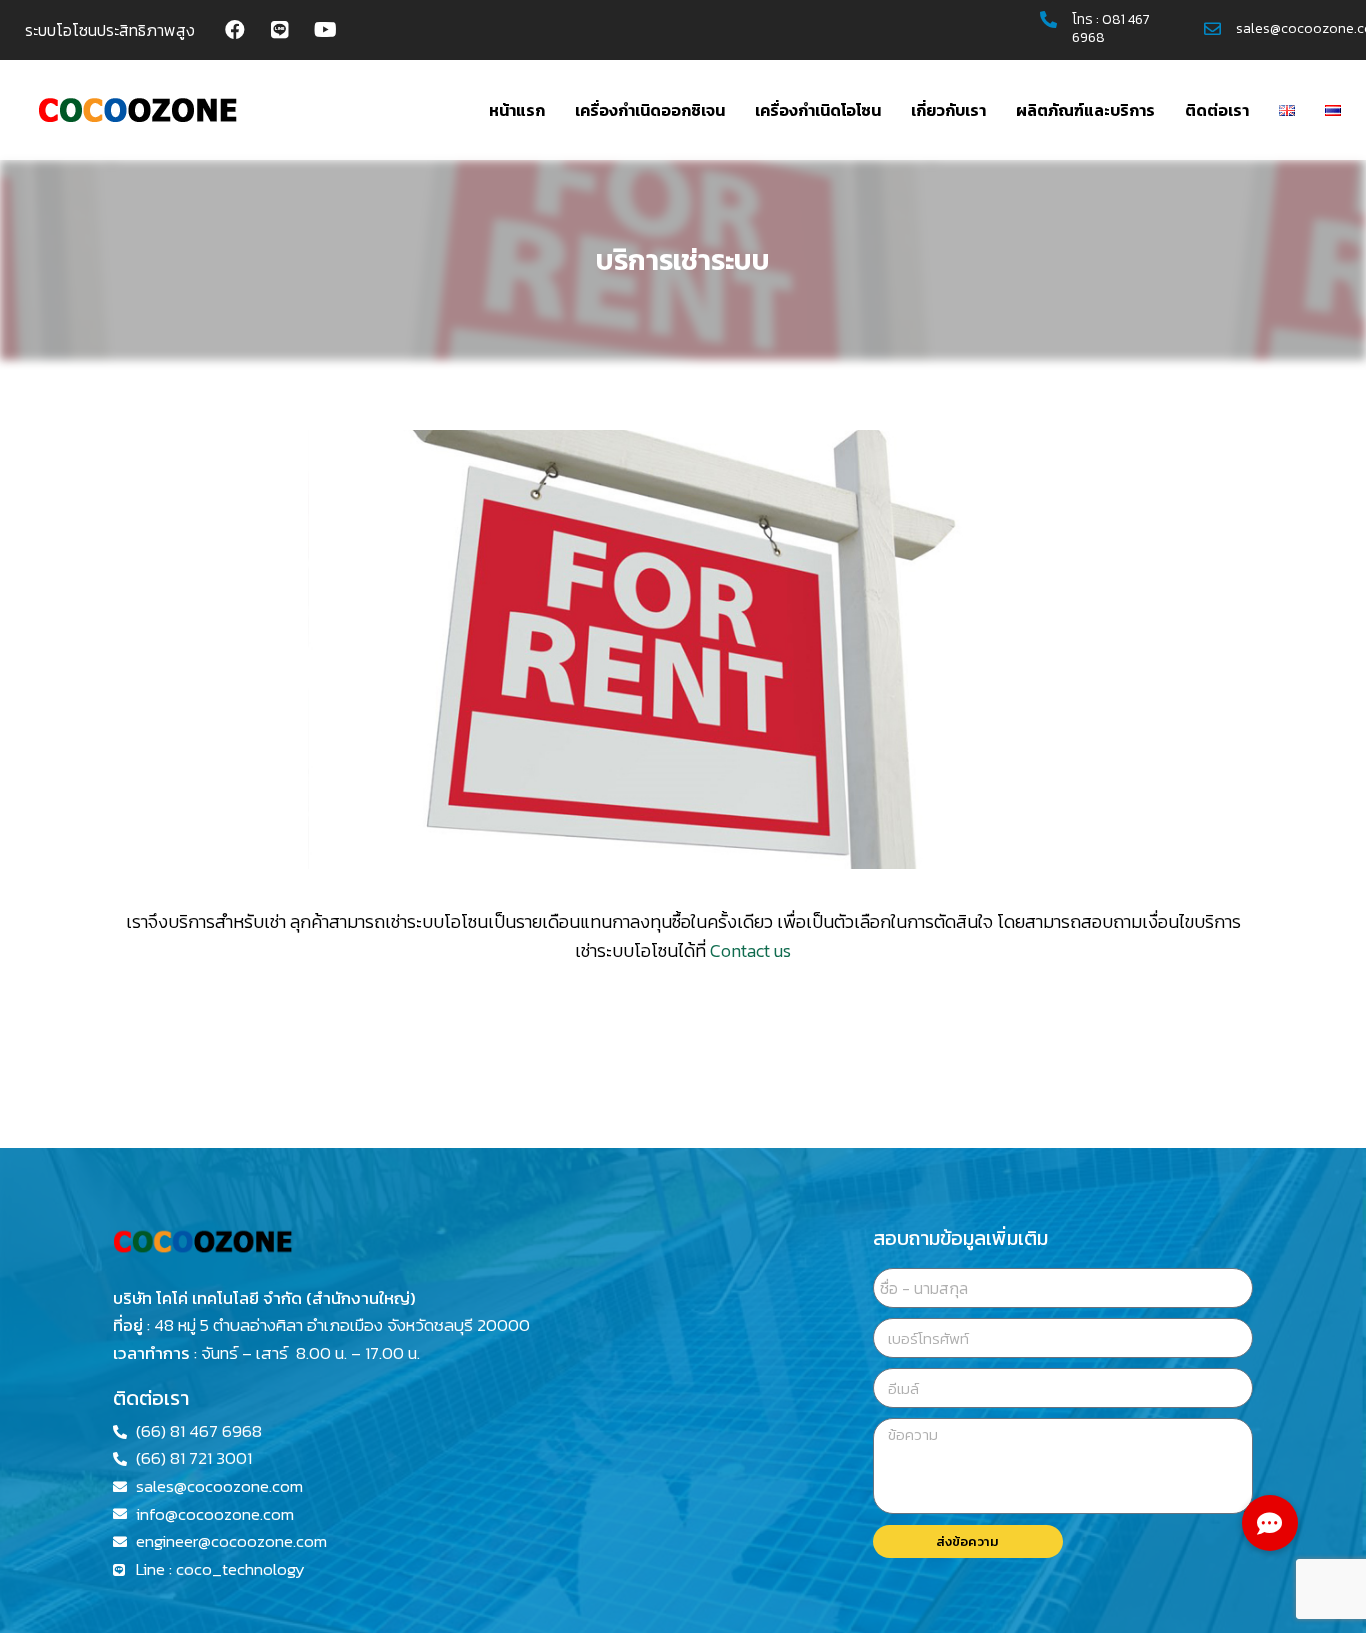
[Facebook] (235, 30)
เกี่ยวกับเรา (948, 110)
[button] (1270, 1523)
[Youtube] (325, 30)
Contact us (750, 950)
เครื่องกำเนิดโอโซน (818, 110)
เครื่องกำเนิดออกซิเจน (650, 110)
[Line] (280, 30)
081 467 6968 (1111, 28)
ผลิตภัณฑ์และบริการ (1085, 110)
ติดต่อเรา (1217, 110)
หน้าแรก (517, 110)
